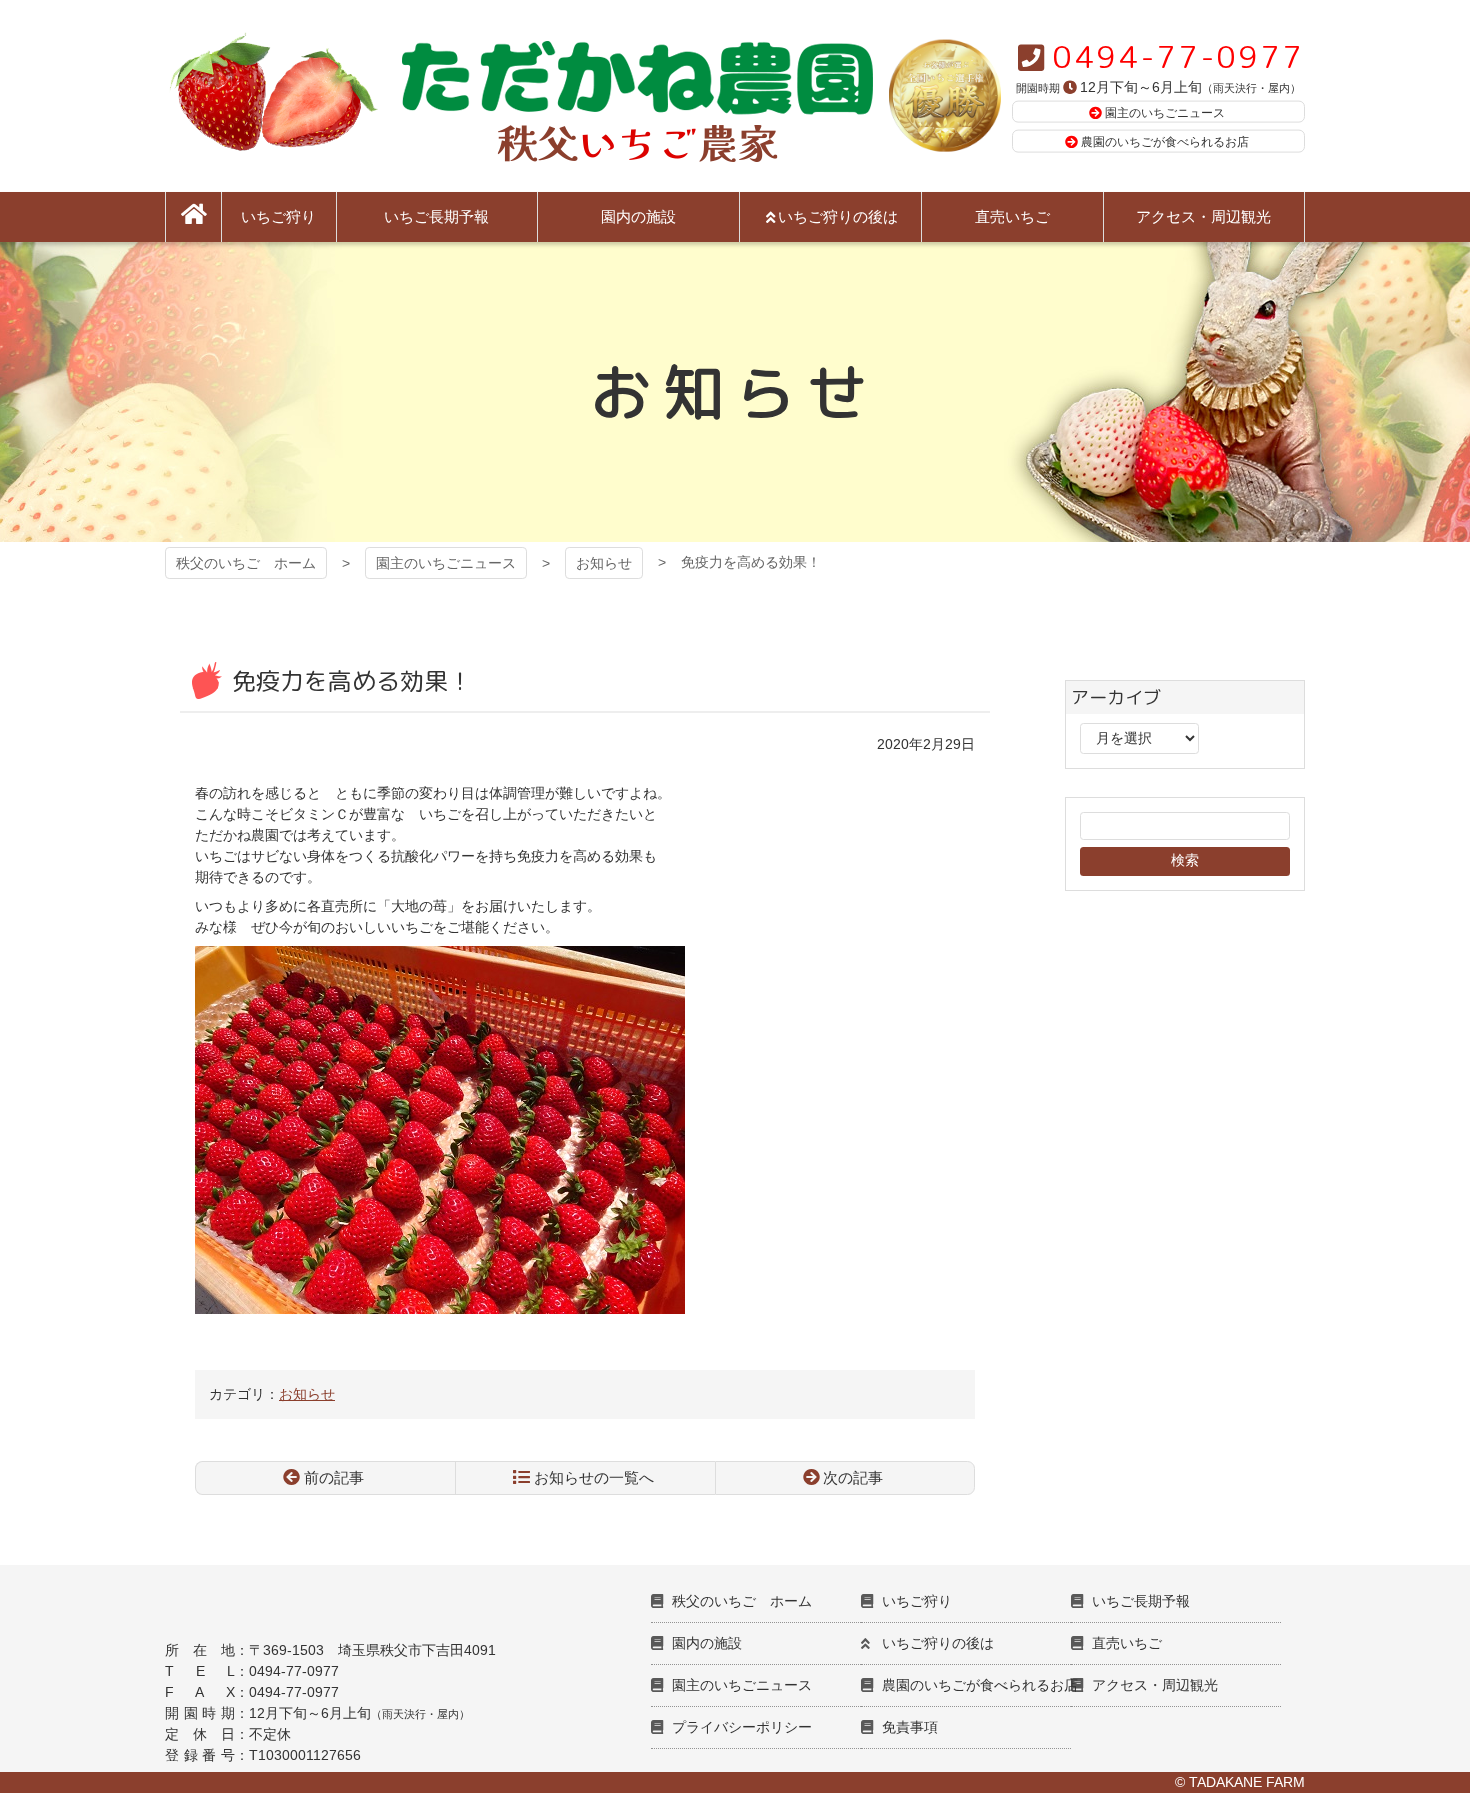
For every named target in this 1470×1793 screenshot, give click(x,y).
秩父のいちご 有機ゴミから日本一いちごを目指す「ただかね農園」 (519, 96)
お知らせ (604, 563)
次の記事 (853, 1477)
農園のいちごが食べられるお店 (1165, 142)
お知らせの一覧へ (594, 1477)
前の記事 (334, 1477)
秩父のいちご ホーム (246, 563)
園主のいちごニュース (1165, 112)
